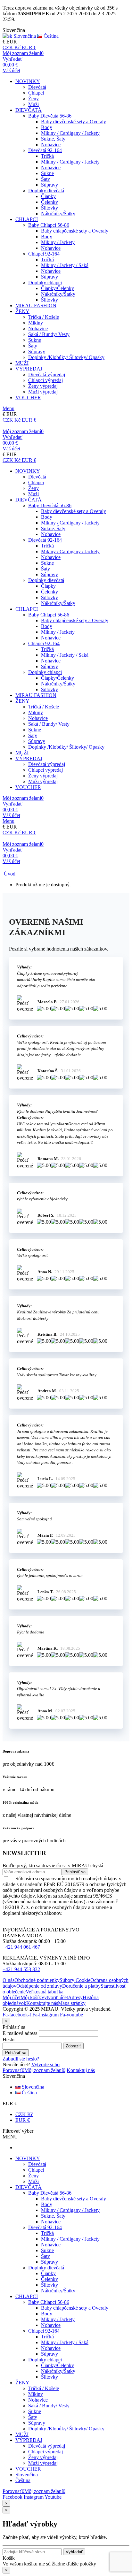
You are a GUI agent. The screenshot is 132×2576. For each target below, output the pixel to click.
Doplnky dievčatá (46, 191)
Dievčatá (37, 87)
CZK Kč (24, 2114)
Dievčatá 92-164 (45, 150)
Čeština (29, 2093)
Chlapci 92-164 (44, 254)
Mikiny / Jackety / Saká (65, 265)
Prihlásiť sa (16, 2053)
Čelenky (50, 202)
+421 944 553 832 (21, 1969)
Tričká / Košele (44, 317)
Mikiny (36, 323)
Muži (33, 104)
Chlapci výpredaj (45, 380)
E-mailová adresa (20, 2033)
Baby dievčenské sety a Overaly (74, 122)
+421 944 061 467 (21, 1947)
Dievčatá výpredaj (47, 375)
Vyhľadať (74, 2552)
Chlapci (36, 93)
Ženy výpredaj (43, 386)
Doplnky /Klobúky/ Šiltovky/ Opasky (66, 357)
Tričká (47, 156)
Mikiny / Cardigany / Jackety (70, 133)
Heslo (8, 2040)
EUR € (23, 2120)
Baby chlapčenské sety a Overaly (75, 231)
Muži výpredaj (43, 392)
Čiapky (48, 196)
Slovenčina (32, 2087)
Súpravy (50, 185)
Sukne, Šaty (53, 139)
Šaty (45, 179)
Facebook (12, 2497)
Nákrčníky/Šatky (58, 214)
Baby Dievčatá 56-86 (50, 116)
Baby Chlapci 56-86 (49, 225)
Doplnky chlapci (45, 283)
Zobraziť (73, 2046)
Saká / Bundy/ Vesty (49, 334)
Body (47, 127)
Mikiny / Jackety (58, 242)
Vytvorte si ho (45, 2064)
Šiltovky (50, 208)
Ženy (33, 99)
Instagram (34, 2497)
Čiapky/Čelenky (58, 288)
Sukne (47, 173)
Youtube (53, 2497)
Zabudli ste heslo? (21, 2059)
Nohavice (51, 145)
